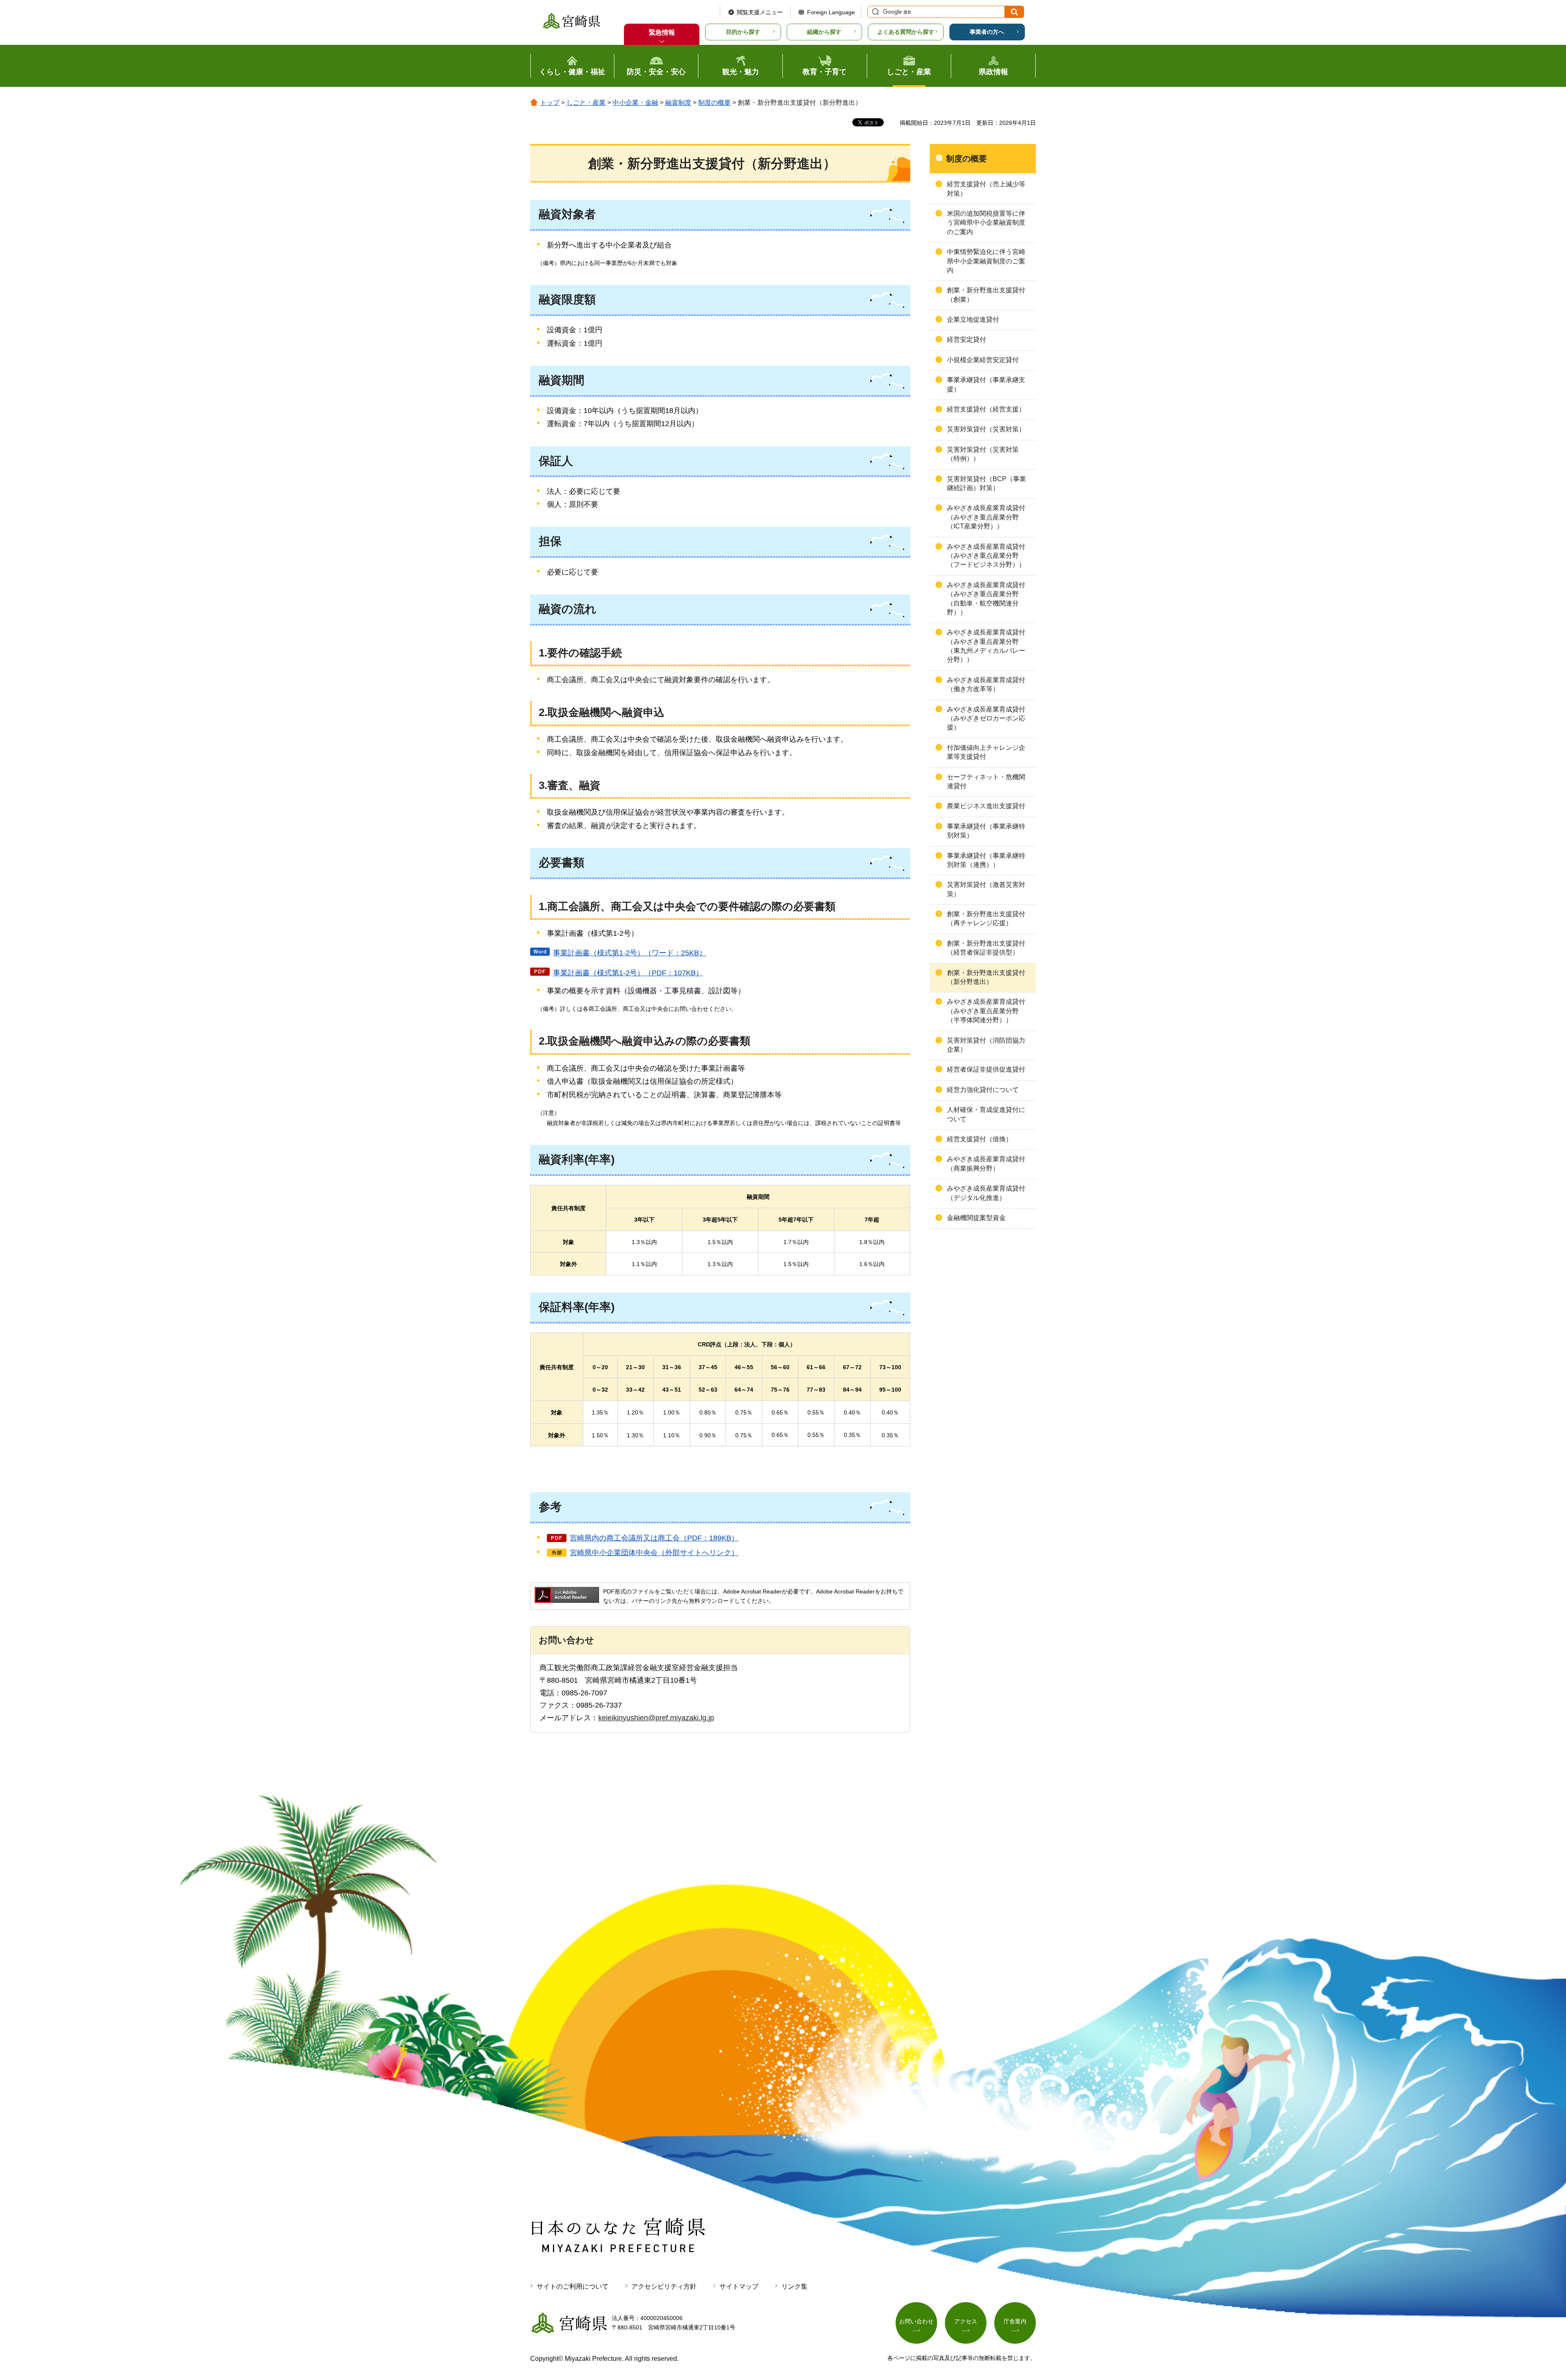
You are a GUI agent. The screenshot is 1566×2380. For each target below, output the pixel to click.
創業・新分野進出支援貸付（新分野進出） (986, 977)
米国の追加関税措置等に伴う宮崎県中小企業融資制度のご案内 (986, 223)
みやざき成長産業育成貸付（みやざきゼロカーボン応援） (986, 718)
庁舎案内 (1015, 2321)
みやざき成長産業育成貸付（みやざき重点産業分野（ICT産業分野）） (986, 517)
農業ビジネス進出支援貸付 (986, 806)
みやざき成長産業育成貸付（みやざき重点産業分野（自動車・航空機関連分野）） (986, 599)
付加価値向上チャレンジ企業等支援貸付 (986, 752)
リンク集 (794, 2286)
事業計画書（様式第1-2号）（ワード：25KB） (630, 953)
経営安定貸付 (967, 339)
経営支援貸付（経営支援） (986, 409)
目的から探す (743, 32)
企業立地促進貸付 (973, 319)
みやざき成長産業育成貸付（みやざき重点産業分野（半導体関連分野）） (986, 1011)
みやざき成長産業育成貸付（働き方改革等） (986, 684)
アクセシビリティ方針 (664, 2286)
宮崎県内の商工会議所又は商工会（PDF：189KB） (654, 1538)
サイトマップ (739, 2286)
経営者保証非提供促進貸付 (986, 1069)
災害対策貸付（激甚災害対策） (986, 889)
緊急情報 (662, 32)
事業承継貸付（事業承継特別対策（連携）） (986, 860)
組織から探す (824, 32)
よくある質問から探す (906, 32)
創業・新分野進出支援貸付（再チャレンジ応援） (986, 918)
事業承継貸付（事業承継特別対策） (986, 831)
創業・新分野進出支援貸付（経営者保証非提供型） (986, 948)
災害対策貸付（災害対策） (986, 429)
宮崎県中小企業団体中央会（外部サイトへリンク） (654, 1553)
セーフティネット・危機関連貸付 (986, 781)
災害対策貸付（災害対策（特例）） (983, 454)
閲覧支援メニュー (760, 12)
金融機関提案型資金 (976, 1218)
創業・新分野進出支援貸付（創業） (986, 295)
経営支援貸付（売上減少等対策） (986, 189)
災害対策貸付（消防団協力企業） (986, 1045)
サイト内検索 (874, 12)
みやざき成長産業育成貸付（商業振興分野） (986, 1163)
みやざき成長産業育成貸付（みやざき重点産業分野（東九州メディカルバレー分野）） (986, 646)
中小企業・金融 (635, 103)
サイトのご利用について (573, 2286)
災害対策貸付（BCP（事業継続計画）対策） (986, 483)
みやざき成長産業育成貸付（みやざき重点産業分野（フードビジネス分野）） (986, 556)
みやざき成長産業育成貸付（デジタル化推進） (986, 1193)
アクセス (966, 2321)
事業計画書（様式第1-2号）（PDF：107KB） (628, 973)
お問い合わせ (916, 2321)
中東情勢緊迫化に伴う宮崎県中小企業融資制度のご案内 (986, 261)
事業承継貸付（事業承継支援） (986, 384)
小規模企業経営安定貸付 (983, 360)
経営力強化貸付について (983, 1090)
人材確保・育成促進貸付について (986, 1114)
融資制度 (678, 103)
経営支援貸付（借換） (980, 1139)
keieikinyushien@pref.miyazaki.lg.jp (656, 1718)
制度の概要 (714, 103)
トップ (550, 103)
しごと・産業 (586, 103)
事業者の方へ (987, 32)
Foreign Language (831, 12)
